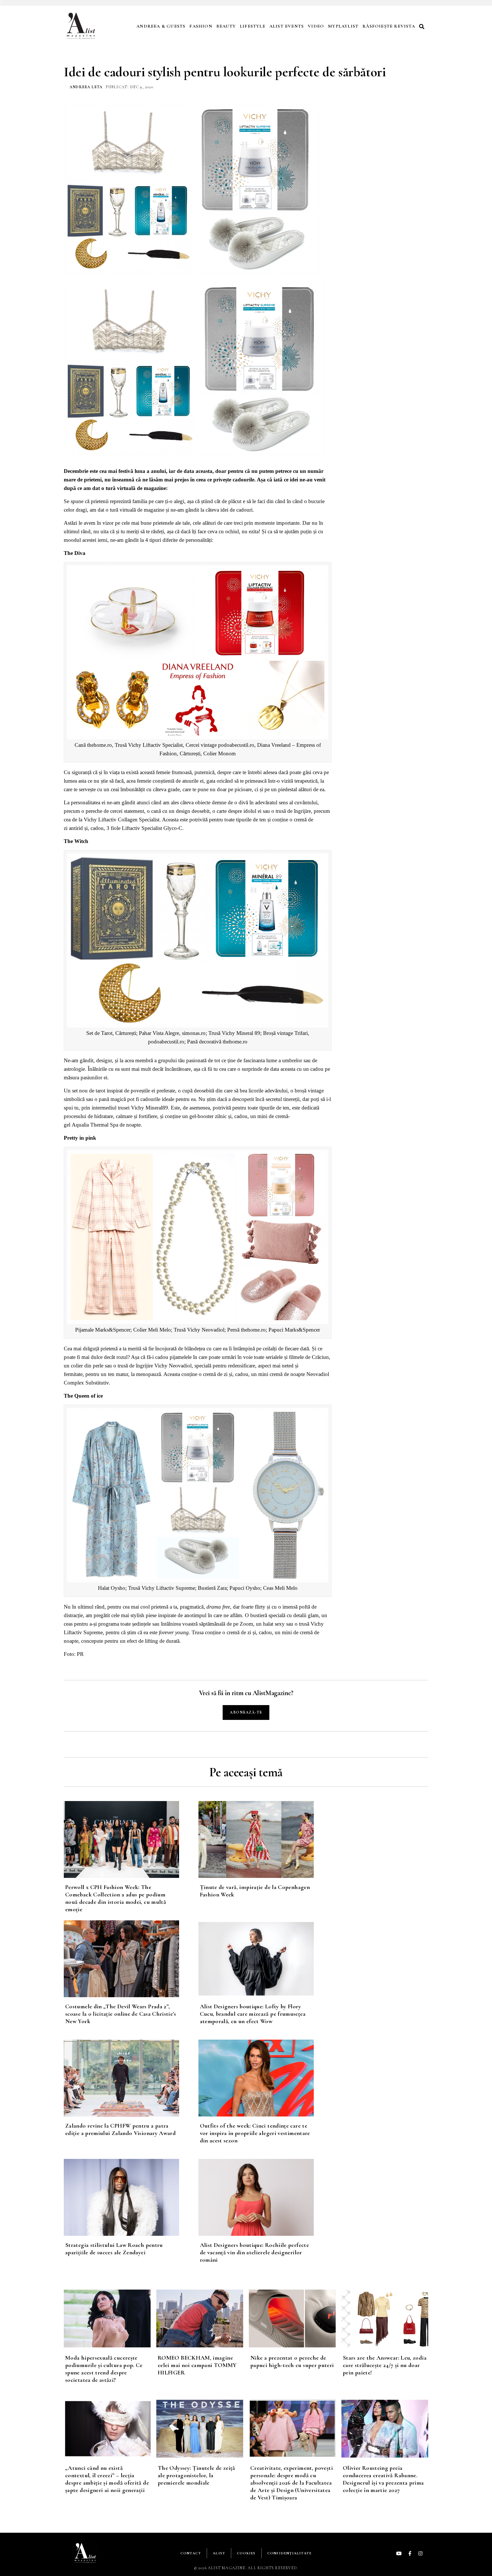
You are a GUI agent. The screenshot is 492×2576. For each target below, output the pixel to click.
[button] (423, 26)
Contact (191, 2553)
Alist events (287, 26)
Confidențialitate (289, 2553)
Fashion (201, 26)
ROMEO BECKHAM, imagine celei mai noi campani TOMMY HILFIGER (197, 2365)
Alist (219, 2553)
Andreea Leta (86, 87)
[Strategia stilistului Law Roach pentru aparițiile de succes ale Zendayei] (131, 2197)
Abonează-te (246, 1712)
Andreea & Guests (161, 26)
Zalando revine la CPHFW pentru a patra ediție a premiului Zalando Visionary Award (120, 2129)
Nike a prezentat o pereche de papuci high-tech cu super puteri (292, 2361)
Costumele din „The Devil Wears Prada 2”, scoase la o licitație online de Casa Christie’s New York (121, 2014)
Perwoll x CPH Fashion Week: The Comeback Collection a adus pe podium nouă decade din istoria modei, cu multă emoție (116, 1898)
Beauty (226, 26)
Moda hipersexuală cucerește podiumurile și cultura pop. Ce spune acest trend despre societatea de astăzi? (104, 2369)
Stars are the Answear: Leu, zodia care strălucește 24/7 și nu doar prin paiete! (385, 2365)
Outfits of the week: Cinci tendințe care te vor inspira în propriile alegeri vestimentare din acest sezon (255, 2133)
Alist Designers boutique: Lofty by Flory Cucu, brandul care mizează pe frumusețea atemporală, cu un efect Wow (253, 2014)
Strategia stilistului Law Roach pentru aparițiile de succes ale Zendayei (114, 2249)
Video (316, 26)
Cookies (246, 2553)
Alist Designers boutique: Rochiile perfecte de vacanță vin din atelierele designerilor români (254, 2252)
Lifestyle (253, 26)
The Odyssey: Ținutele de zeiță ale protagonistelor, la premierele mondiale (196, 2475)
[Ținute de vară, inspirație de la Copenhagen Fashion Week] (266, 1839)
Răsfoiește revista (389, 26)
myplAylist (343, 26)
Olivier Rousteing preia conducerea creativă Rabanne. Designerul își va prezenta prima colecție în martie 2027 (383, 2479)
